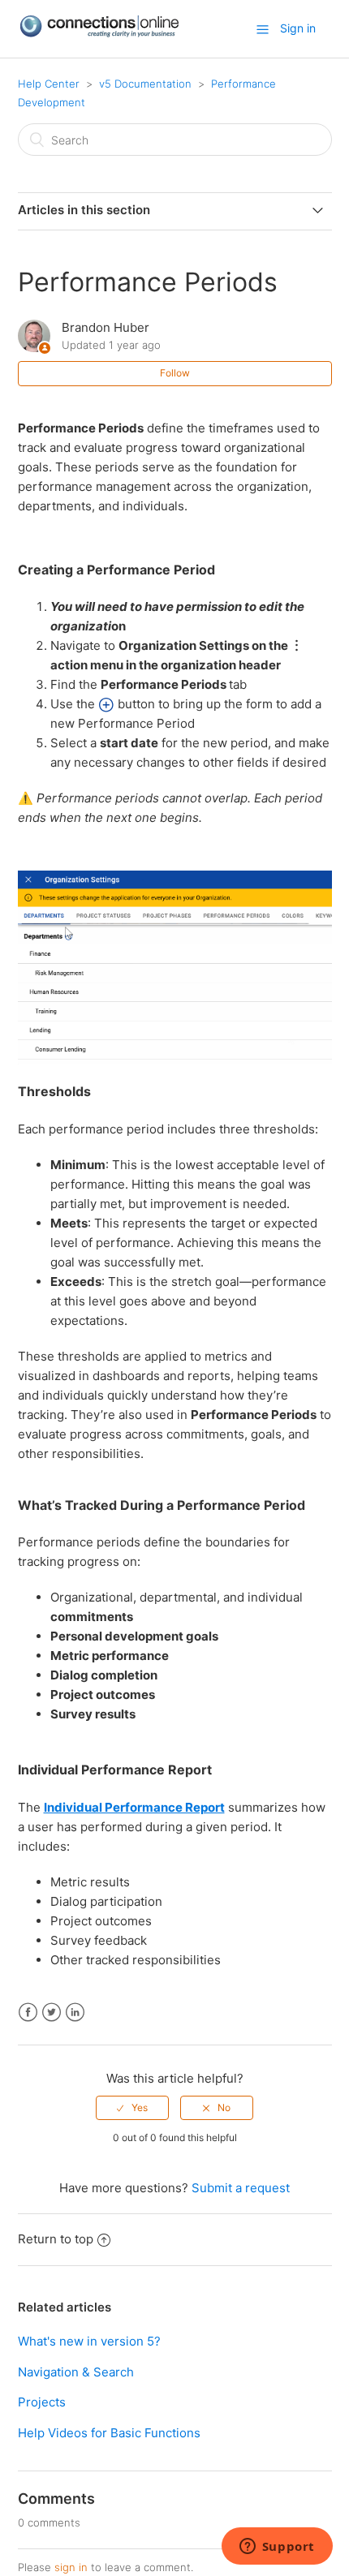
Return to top (56, 2239)
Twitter (52, 2013)
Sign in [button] (298, 28)
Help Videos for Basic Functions (109, 2433)
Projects (42, 2402)
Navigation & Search (76, 2372)
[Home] (99, 34)
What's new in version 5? (89, 2341)
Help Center (49, 84)
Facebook (28, 2013)
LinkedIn (75, 2013)
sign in (71, 2567)
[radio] (132, 2108)
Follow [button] (175, 373)
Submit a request (241, 2188)
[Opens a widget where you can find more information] (277, 2548)
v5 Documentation (145, 84)
